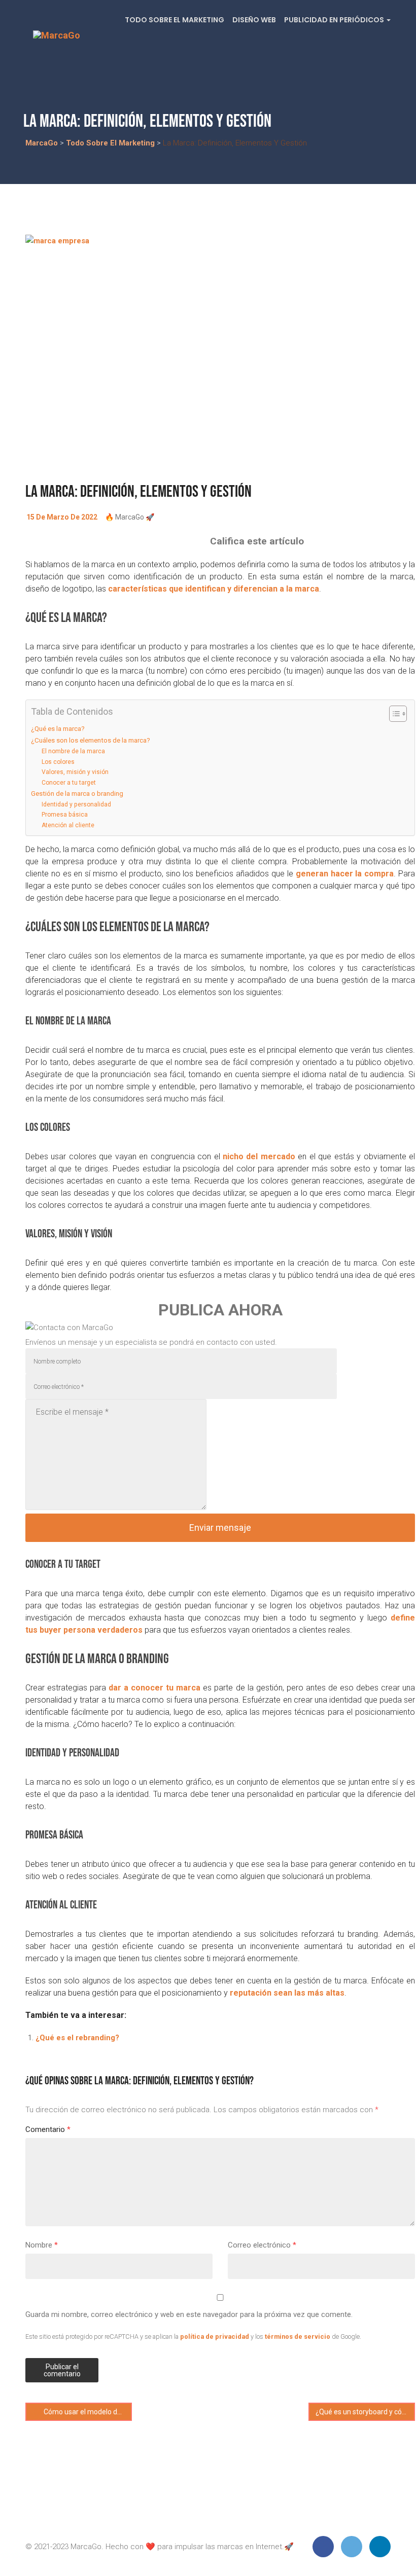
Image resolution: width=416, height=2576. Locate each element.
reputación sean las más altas (287, 1993)
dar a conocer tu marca (154, 1688)
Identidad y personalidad (76, 804)
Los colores (58, 762)
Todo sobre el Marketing (175, 20)
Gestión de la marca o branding (77, 793)
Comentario (48, 2129)
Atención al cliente (68, 825)
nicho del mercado (259, 1156)
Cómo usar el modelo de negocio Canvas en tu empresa (87, 2412)
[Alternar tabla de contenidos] (393, 714)
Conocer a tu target (69, 783)
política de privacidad (215, 2336)
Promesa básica (65, 815)
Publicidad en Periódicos (335, 20)
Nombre (42, 2245)
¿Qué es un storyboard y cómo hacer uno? (365, 2412)
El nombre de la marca (73, 751)
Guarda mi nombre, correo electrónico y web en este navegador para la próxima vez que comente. (189, 2314)
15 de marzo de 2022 (62, 517)
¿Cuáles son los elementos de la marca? (91, 740)
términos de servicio (298, 2336)
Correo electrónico (262, 2245)
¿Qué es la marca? (58, 728)
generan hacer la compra (345, 874)
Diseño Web (254, 20)
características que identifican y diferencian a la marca (214, 589)
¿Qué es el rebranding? (77, 2038)
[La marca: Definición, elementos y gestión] (220, 353)
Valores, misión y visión (75, 772)
